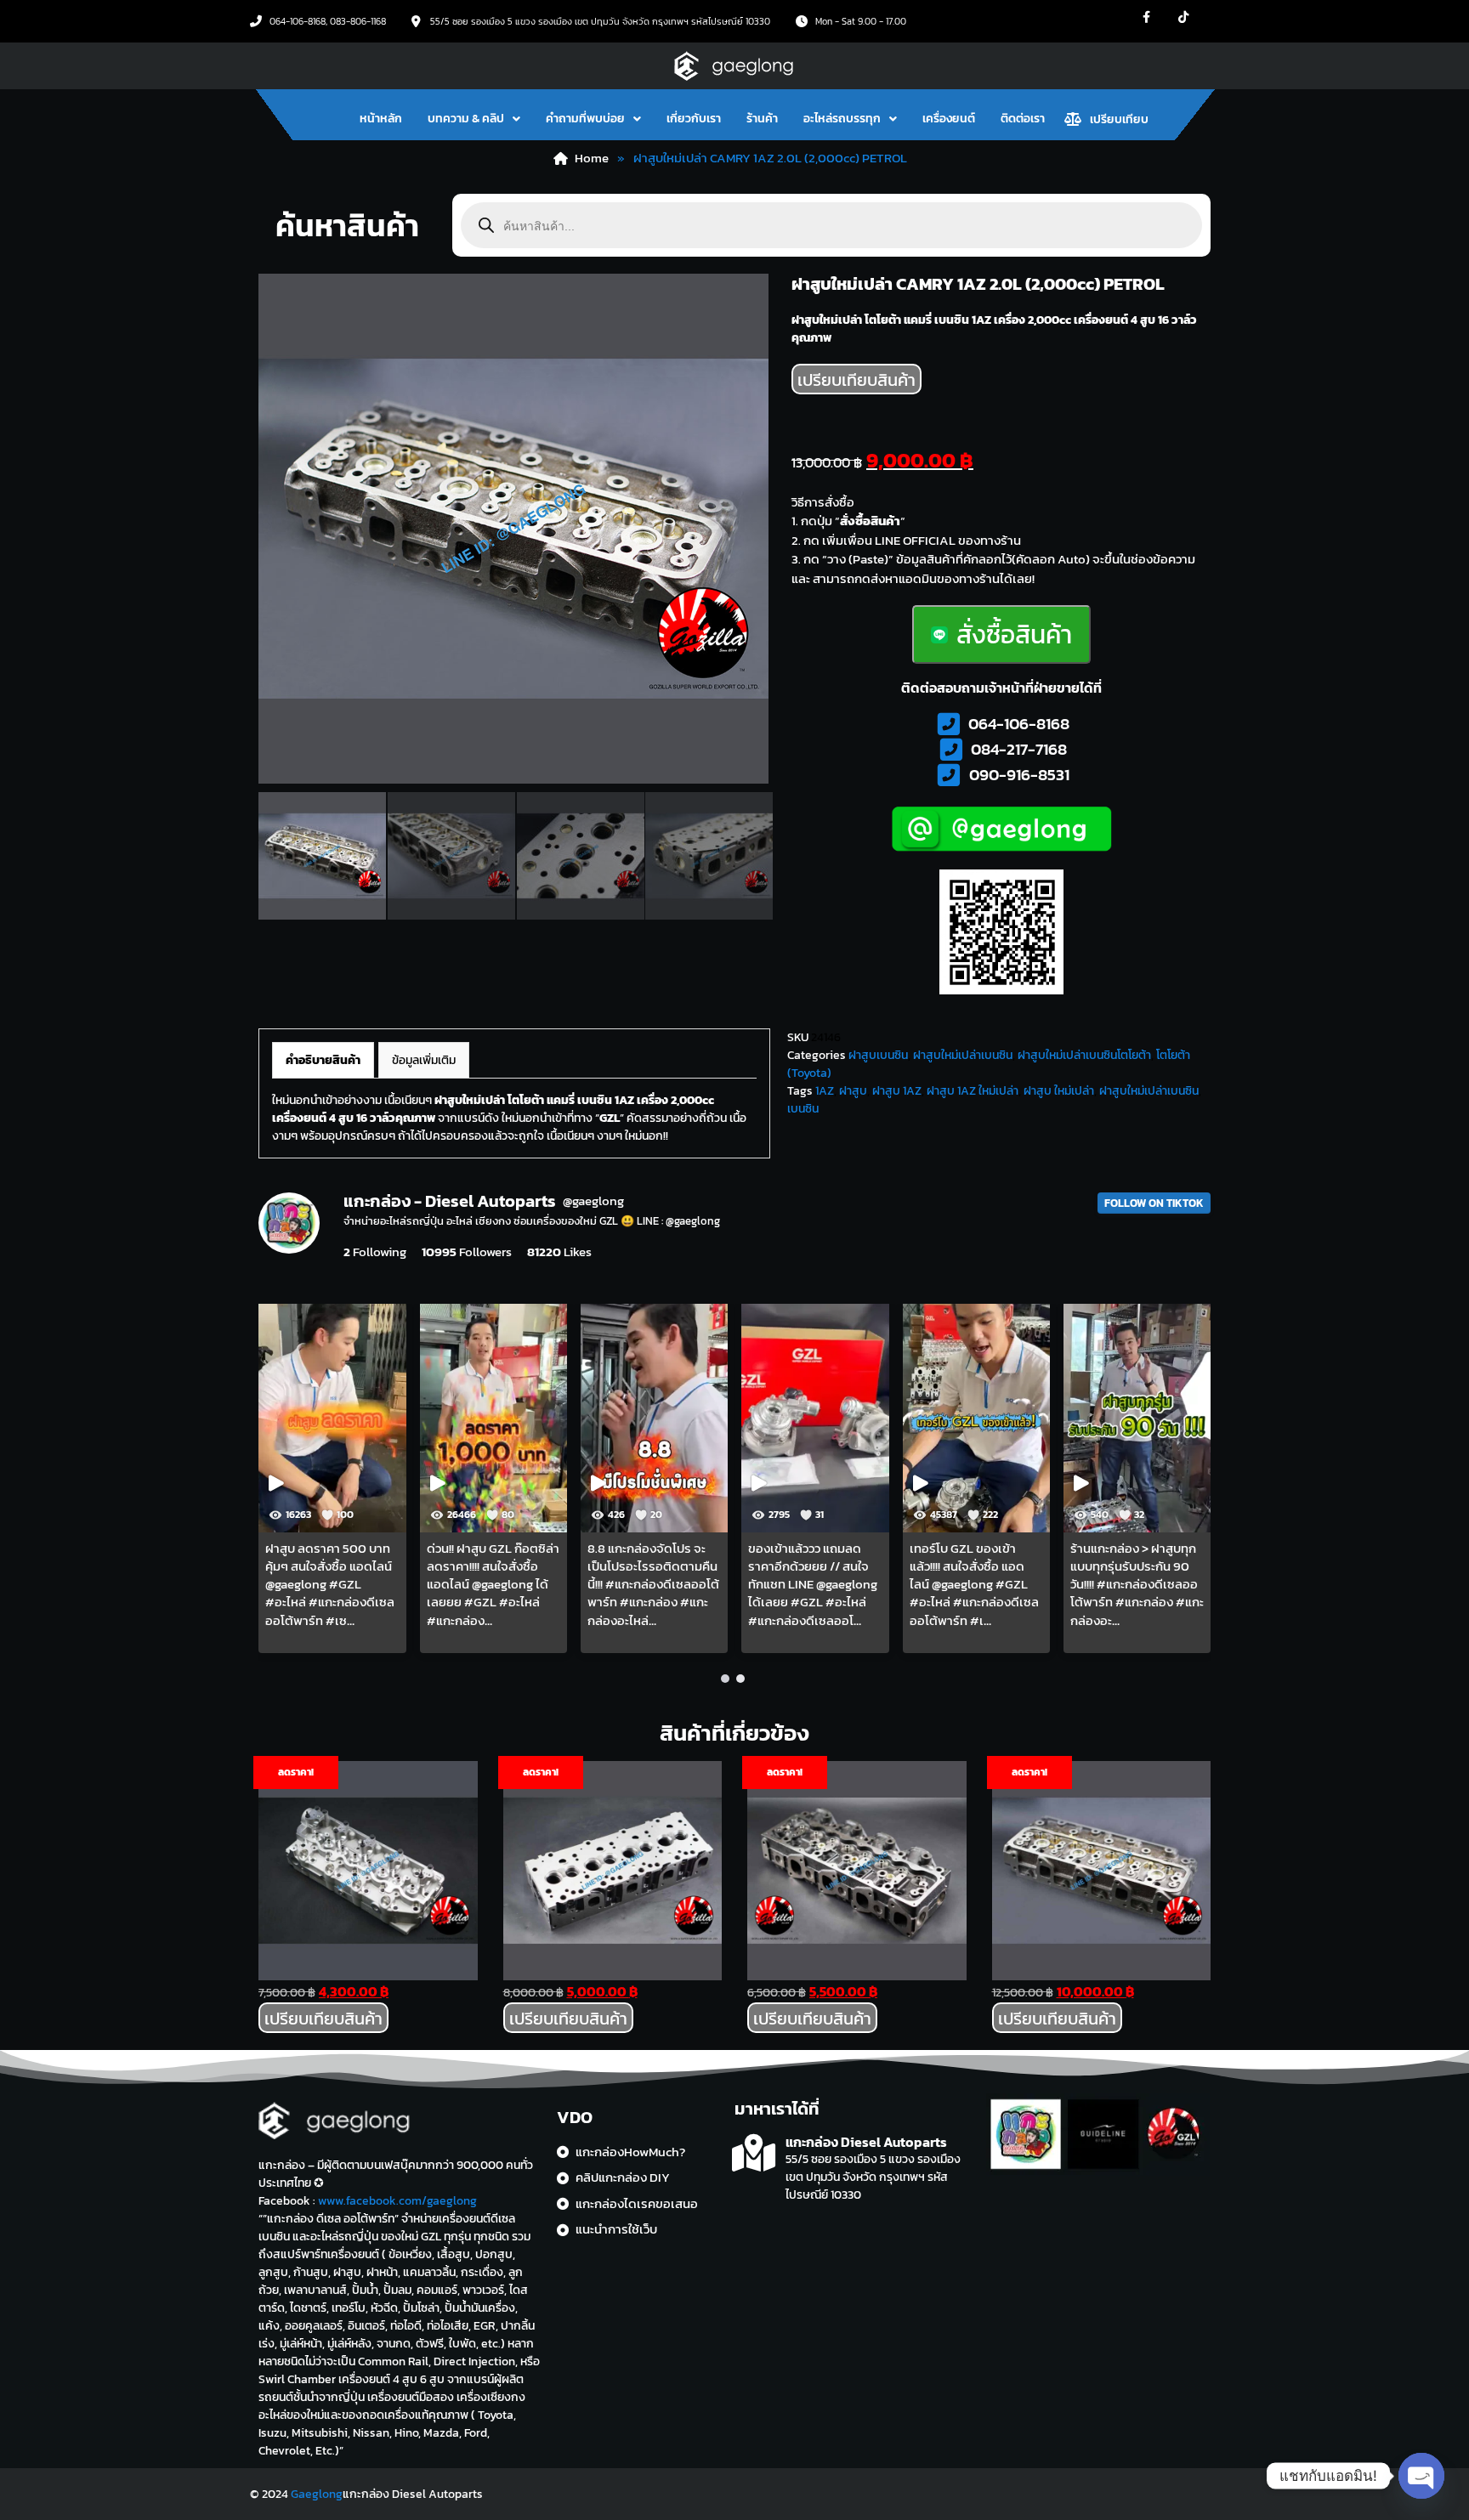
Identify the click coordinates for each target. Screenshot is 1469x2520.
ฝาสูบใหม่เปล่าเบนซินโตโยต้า (1084, 1055)
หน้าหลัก (381, 119)
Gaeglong (317, 2494)
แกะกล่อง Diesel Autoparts (866, 2142)
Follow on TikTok (1154, 1203)
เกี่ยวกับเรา (694, 119)
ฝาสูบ (853, 1091)
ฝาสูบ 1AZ (897, 1091)
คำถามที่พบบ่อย (585, 119)
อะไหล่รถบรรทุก (842, 119)
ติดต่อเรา (1023, 119)
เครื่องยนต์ (949, 119)
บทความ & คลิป (466, 119)
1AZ (825, 1091)
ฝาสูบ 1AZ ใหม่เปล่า (973, 1091)
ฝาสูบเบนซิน (878, 1055)
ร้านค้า (762, 119)
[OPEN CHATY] (1421, 2476)
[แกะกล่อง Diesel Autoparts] (754, 2153)
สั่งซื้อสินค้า (1014, 634)
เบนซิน (803, 1109)
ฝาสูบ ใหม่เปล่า (1059, 1091)
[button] (474, 119)
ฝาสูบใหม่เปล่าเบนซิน (963, 1055)
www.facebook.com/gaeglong (397, 2201)
